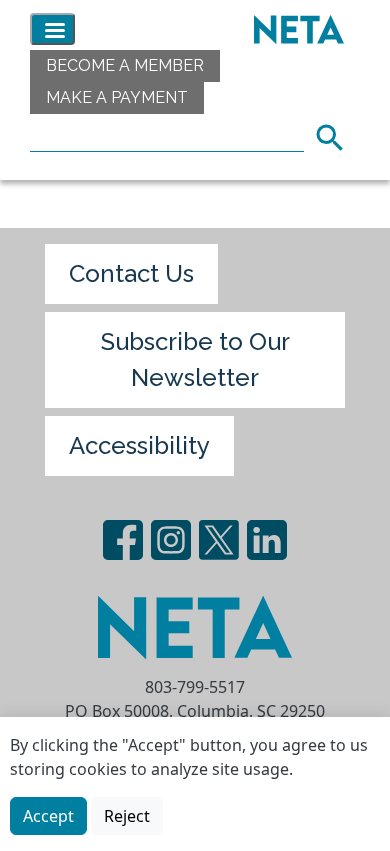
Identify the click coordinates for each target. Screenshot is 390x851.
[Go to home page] (294, 29)
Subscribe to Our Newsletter (195, 359)
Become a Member (125, 65)
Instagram (171, 540)
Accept (48, 816)
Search (336, 135)
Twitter (219, 540)
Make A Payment (117, 97)
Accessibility (139, 445)
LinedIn (267, 540)
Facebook (123, 540)
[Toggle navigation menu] (52, 29)
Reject (127, 816)
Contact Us (131, 273)
